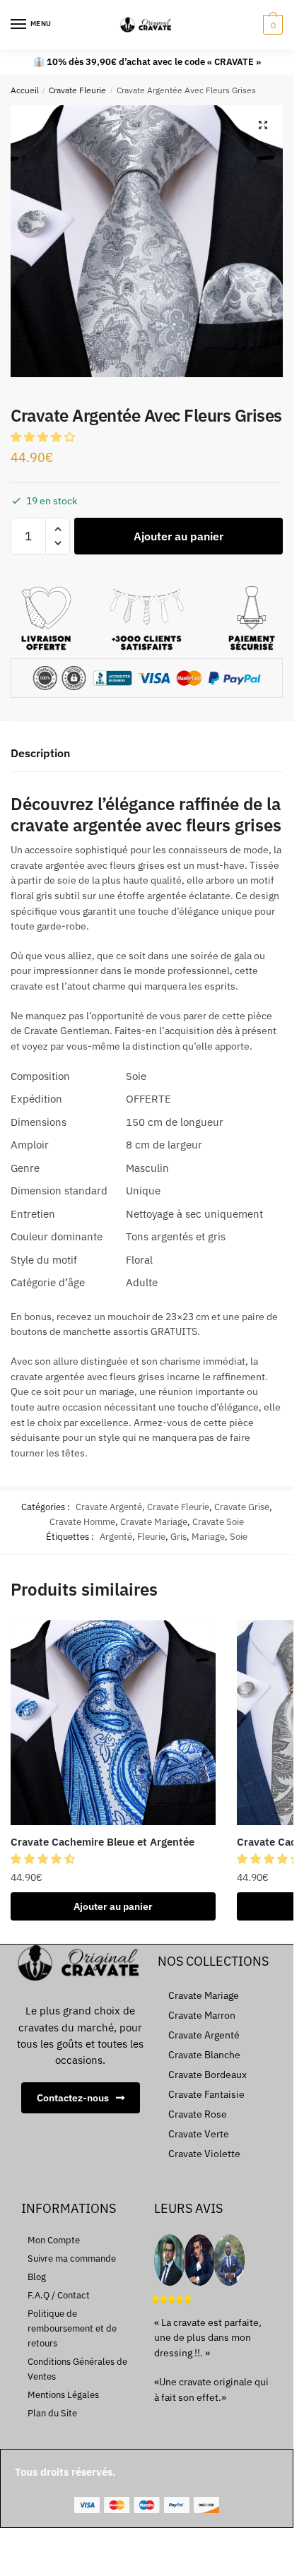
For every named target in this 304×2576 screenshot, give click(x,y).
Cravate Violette (204, 2154)
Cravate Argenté (109, 1507)
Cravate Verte (199, 2134)
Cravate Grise (242, 1507)
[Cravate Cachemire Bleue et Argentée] (113, 1723)
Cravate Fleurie (77, 90)
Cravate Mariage (154, 1522)
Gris (179, 1537)
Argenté (116, 1537)
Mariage (208, 1537)
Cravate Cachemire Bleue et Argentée (103, 1842)
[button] (44, 437)
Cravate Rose (198, 2114)
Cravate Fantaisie (206, 2094)
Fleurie (151, 1537)
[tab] (147, 754)
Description (40, 753)
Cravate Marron (202, 2015)
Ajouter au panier (179, 536)
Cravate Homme (82, 1522)
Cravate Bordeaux (207, 2075)
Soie (239, 1537)
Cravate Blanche (204, 2055)
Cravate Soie (218, 1522)
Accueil (25, 90)
